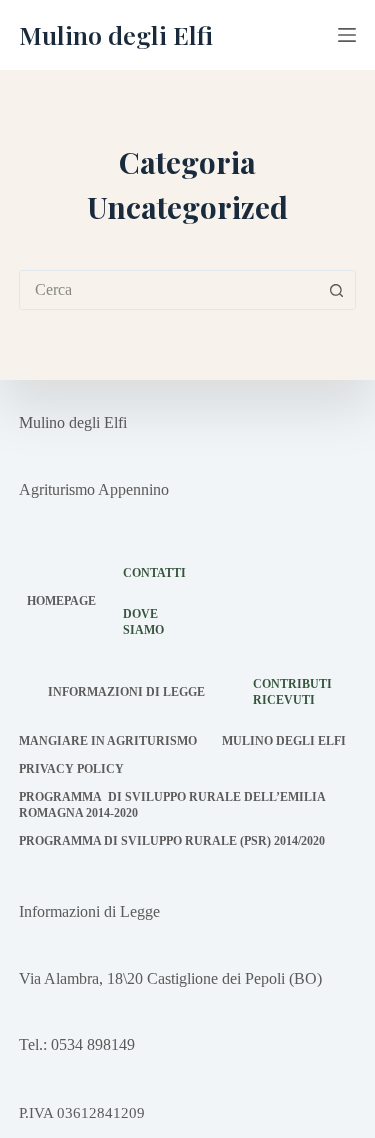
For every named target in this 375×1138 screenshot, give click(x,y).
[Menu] (347, 35)
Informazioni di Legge (126, 692)
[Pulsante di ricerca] (336, 290)
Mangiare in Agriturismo (108, 741)
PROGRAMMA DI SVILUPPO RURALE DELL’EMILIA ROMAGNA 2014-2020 (172, 805)
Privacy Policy (71, 769)
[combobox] (169, 290)
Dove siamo (143, 622)
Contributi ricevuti (292, 692)
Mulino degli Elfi (116, 34)
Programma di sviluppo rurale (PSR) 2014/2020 (172, 841)
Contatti (154, 573)
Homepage (61, 601)
